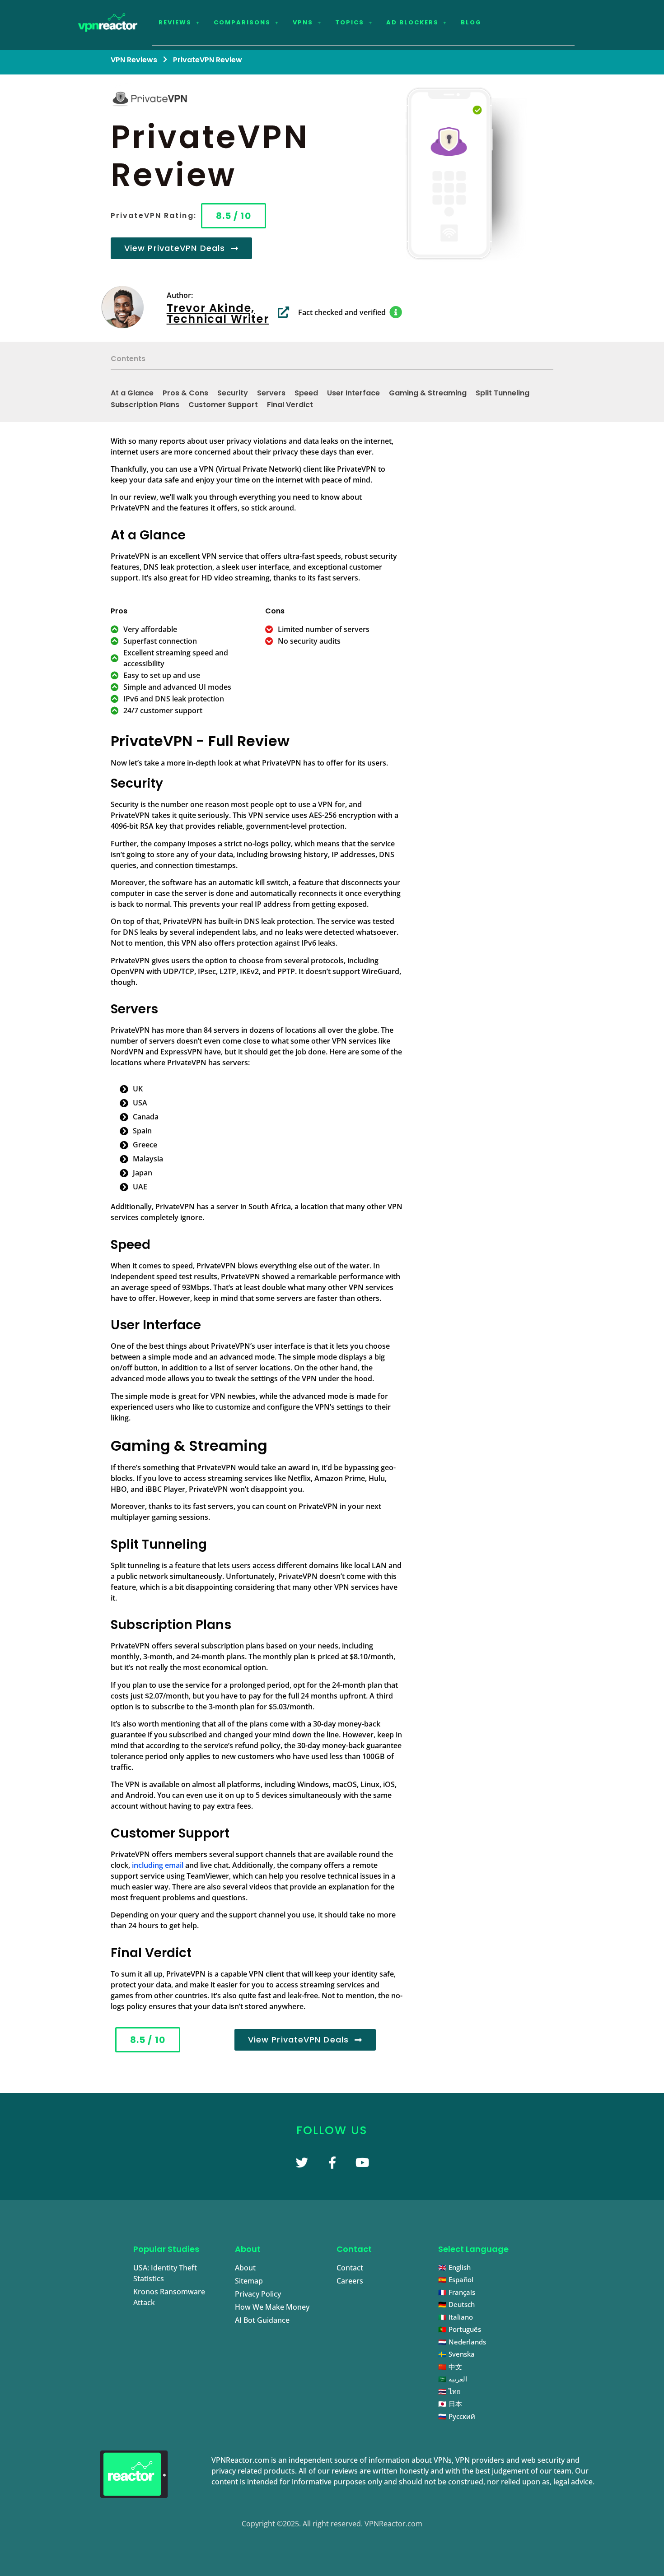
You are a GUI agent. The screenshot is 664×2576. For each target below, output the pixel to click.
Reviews (175, 22)
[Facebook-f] (332, 2162)
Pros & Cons (185, 393)
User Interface (353, 393)
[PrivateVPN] (448, 174)
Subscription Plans (145, 405)
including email (158, 1865)
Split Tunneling (503, 393)
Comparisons (242, 22)
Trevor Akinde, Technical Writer (218, 313)
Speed (306, 393)
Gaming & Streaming (428, 393)
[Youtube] (362, 2162)
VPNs (303, 22)
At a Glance (132, 393)
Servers (271, 393)
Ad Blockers (412, 22)
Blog (471, 22)
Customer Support (223, 405)
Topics (350, 22)
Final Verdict (290, 405)
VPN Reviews (134, 60)
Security (233, 393)
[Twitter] (302, 2162)
